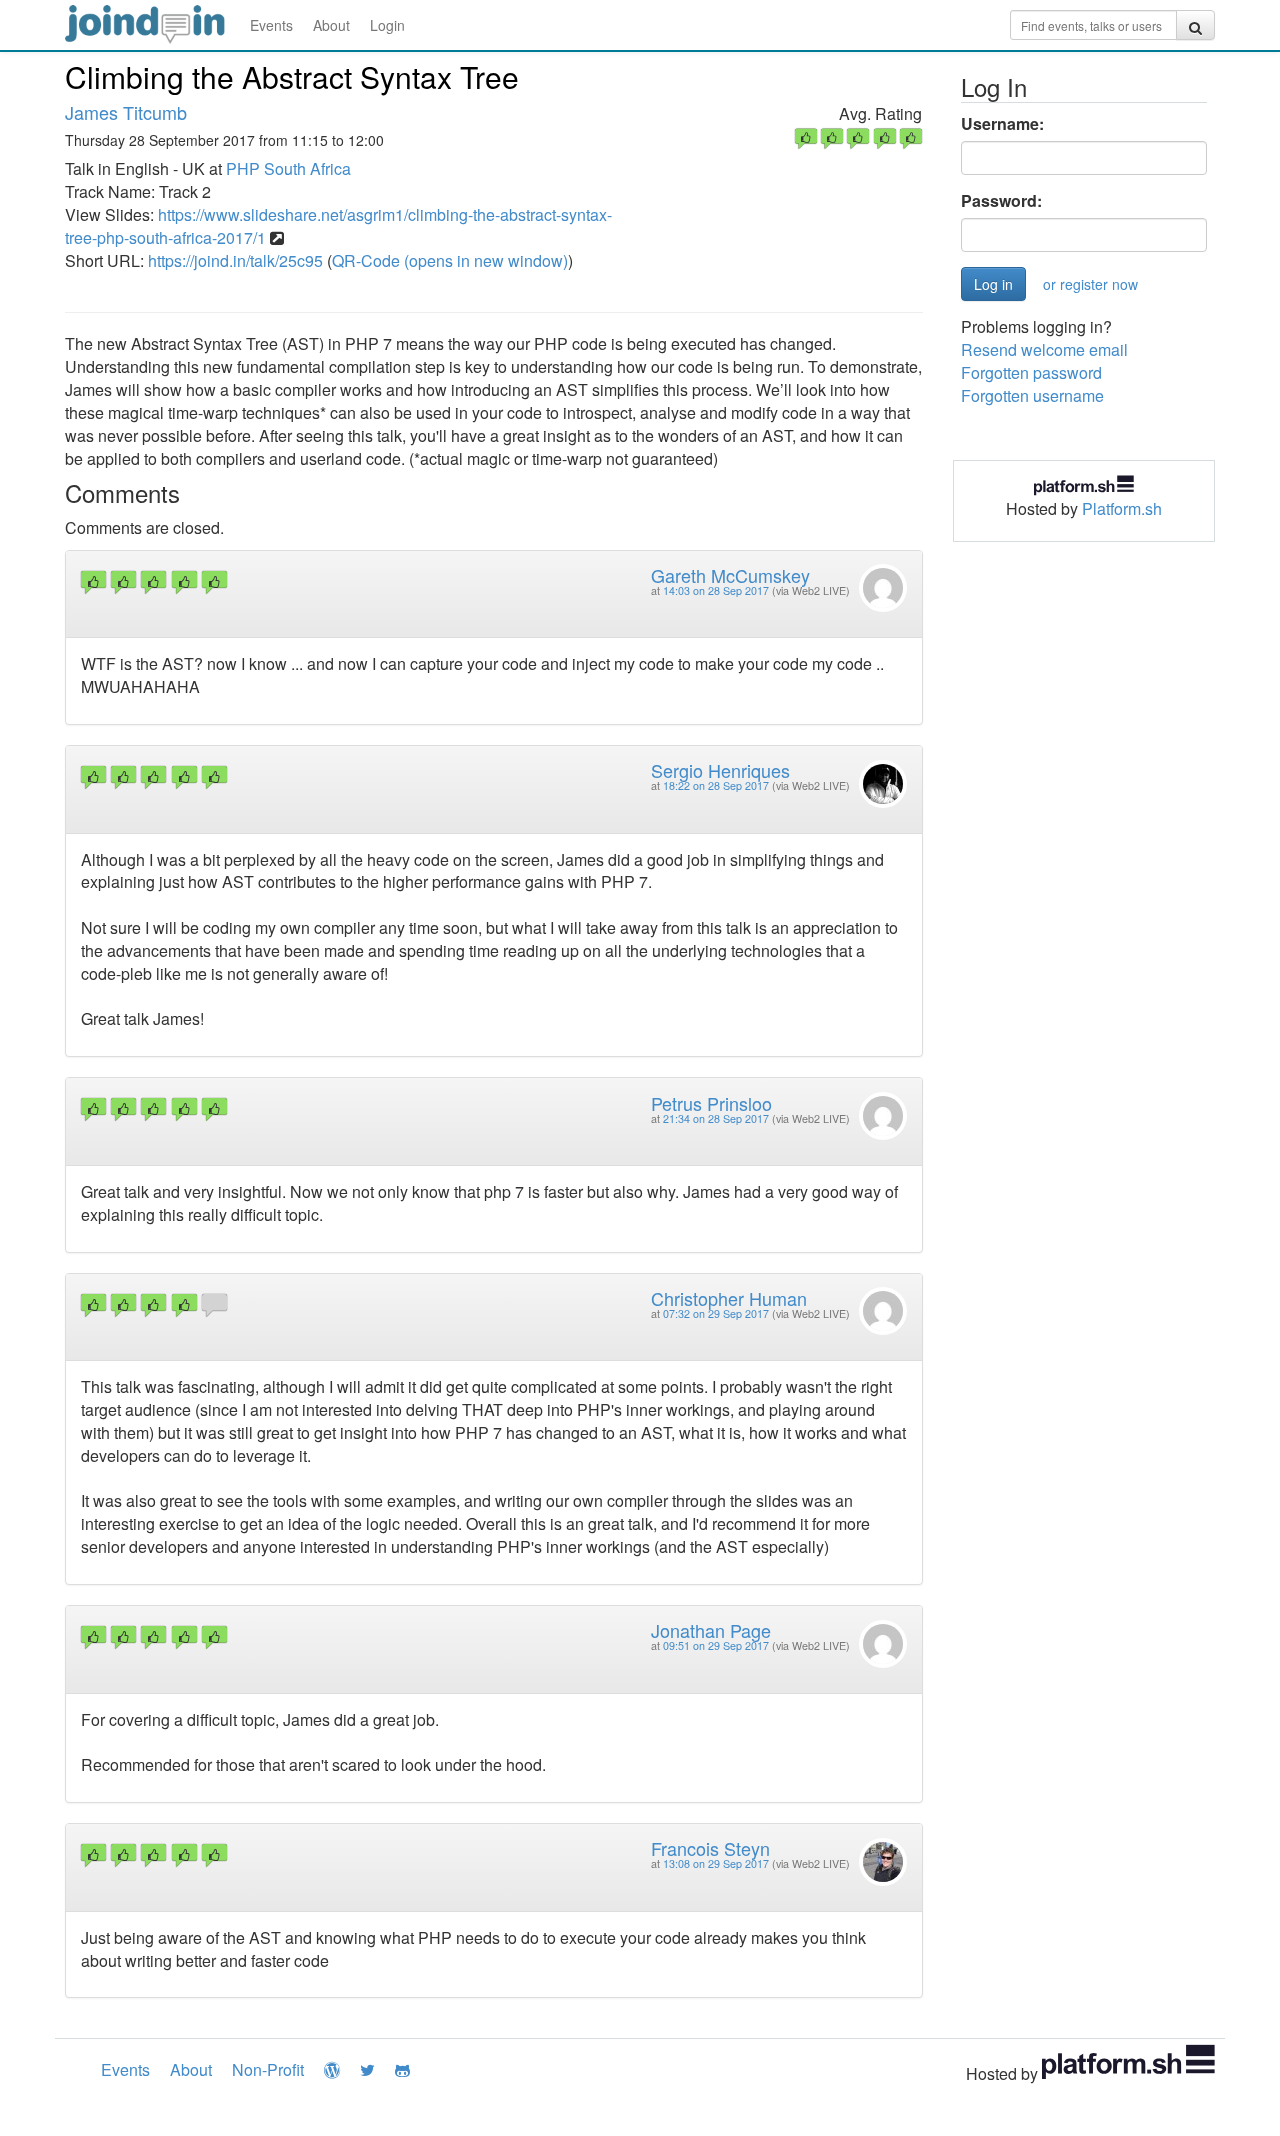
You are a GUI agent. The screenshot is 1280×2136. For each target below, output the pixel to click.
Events (271, 25)
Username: (1002, 124)
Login (387, 25)
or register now (1090, 284)
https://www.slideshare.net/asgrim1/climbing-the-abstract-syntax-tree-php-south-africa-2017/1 (338, 226)
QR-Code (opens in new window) (450, 260)
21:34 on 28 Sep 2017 (716, 1118)
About (331, 25)
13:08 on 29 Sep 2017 (716, 1863)
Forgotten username (1032, 395)
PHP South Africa (288, 168)
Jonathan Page (711, 1630)
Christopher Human (729, 1298)
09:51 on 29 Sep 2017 (716, 1645)
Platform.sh (1122, 508)
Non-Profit (268, 2069)
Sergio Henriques (720, 770)
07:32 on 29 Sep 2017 (716, 1313)
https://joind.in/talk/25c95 (235, 260)
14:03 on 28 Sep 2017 (716, 590)
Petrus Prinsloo (711, 1103)
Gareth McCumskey (730, 575)
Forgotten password (1031, 372)
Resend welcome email (1044, 349)
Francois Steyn (710, 1848)
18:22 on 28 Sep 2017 (716, 785)
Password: (1001, 201)
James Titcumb (126, 112)
